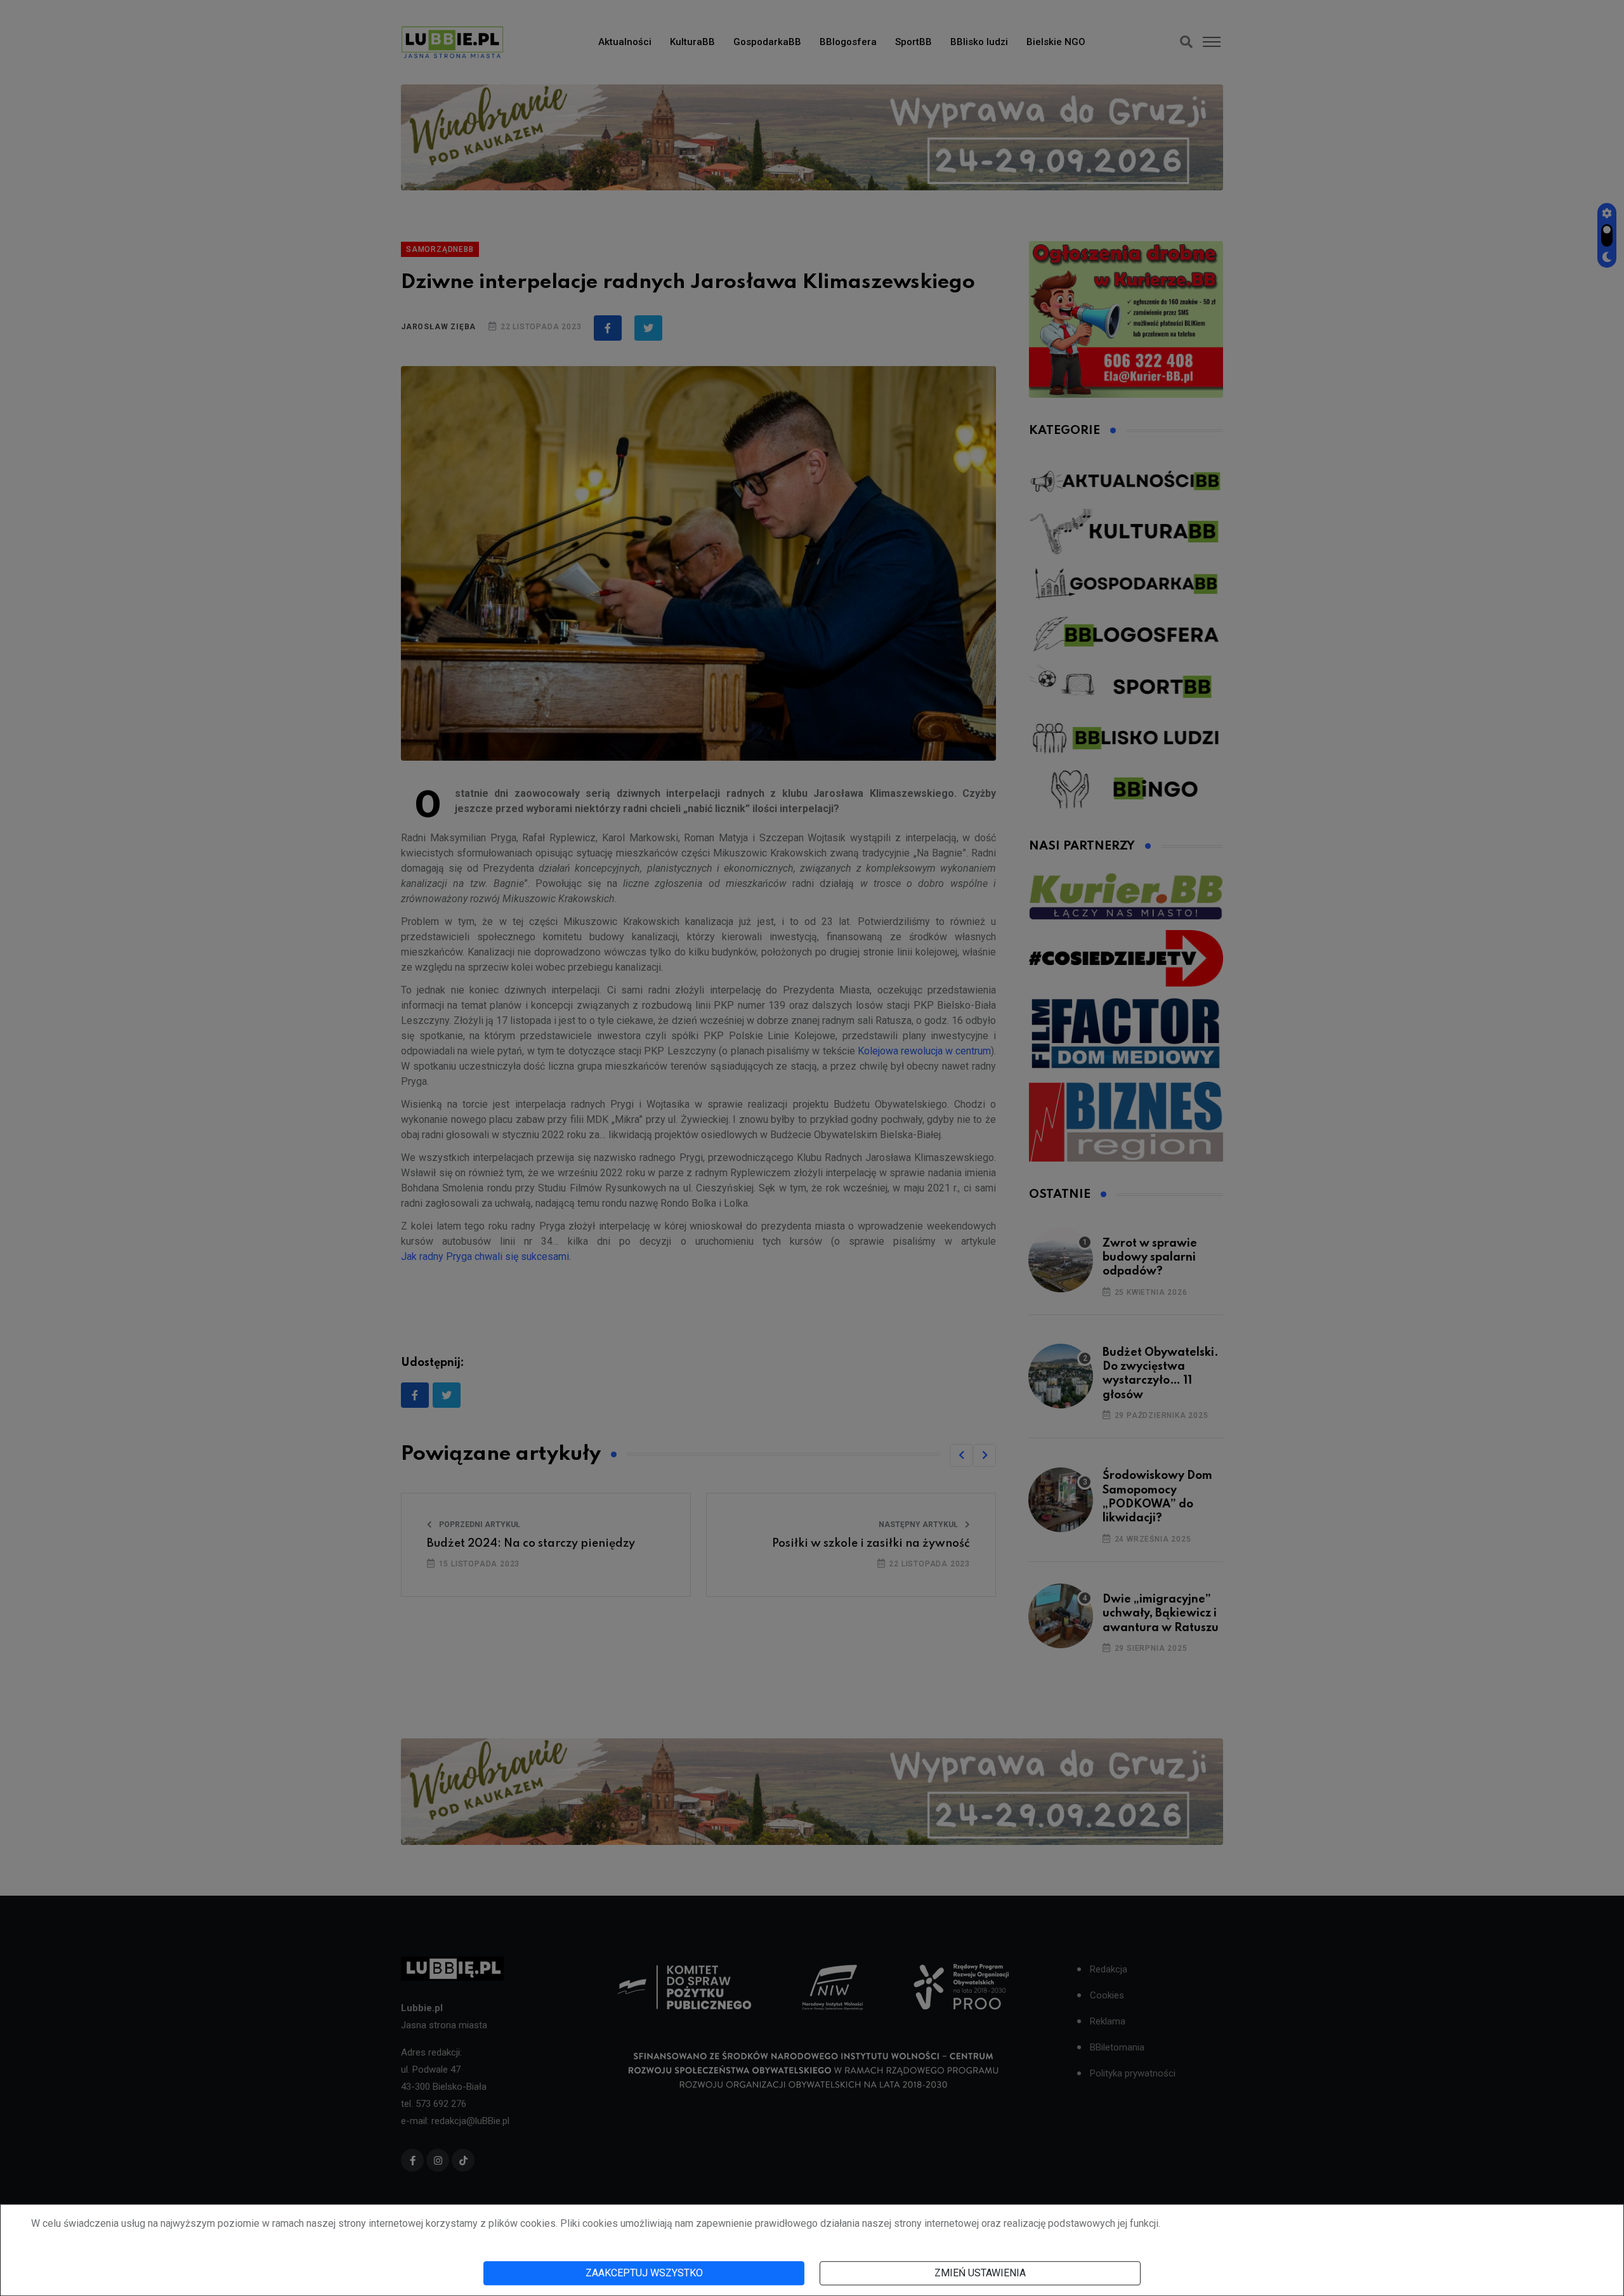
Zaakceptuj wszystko (644, 2273)
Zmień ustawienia (980, 2273)
